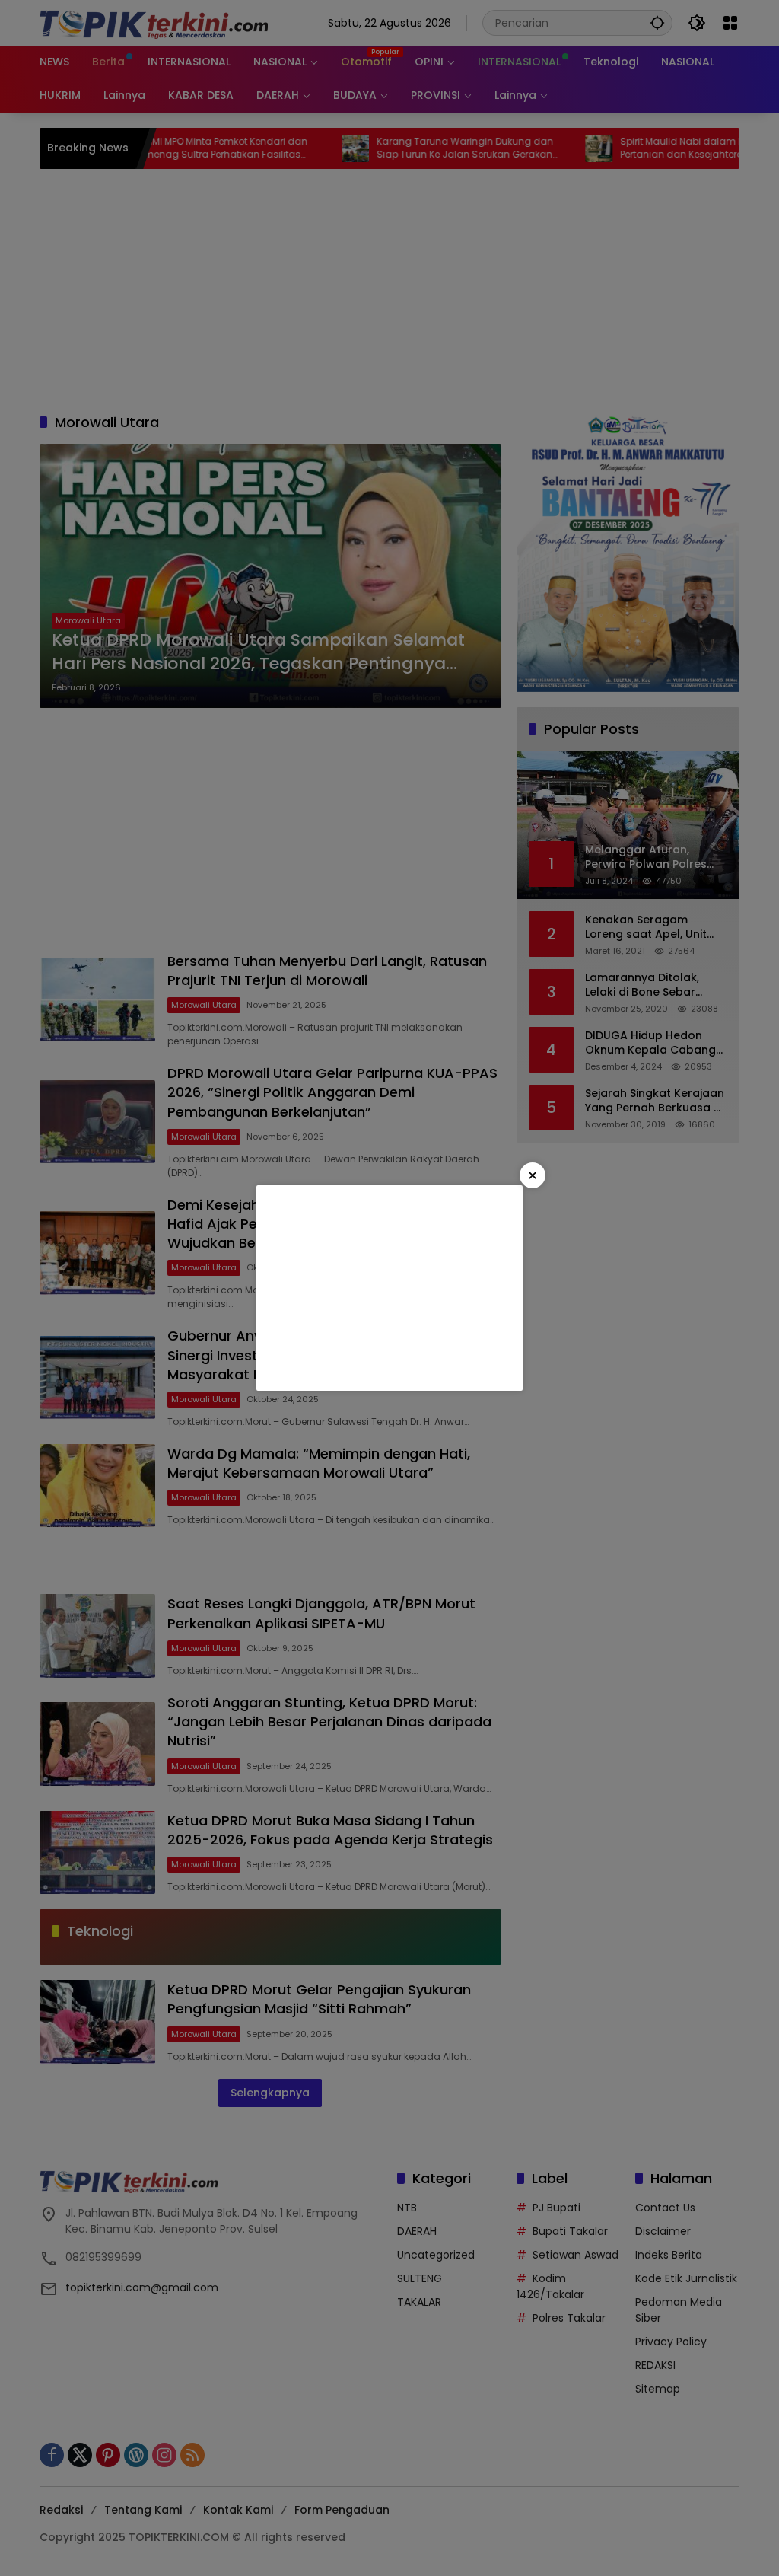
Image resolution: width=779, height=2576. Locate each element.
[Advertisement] (389, 1288)
